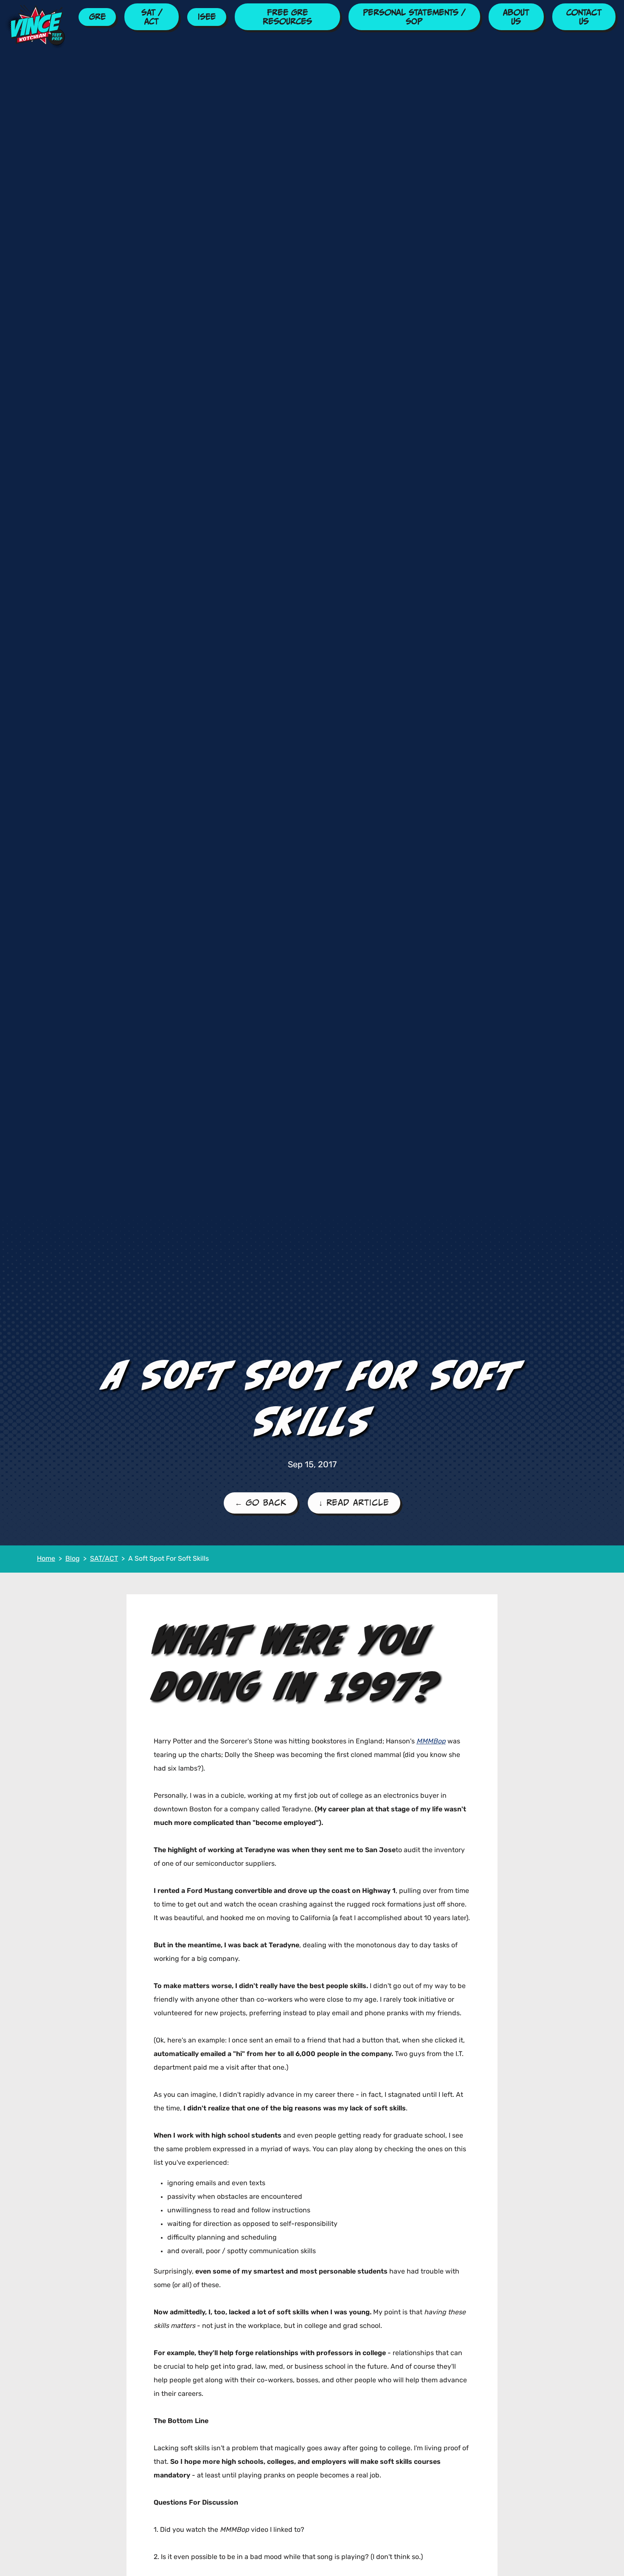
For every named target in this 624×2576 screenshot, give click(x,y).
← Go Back (261, 1503)
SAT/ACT (104, 1559)
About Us (516, 17)
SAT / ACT (152, 17)
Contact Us (584, 17)
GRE (97, 17)
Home (46, 1559)
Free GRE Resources (287, 17)
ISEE (207, 17)
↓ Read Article (354, 1503)
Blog (73, 1559)
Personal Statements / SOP (414, 17)
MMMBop (431, 1742)
